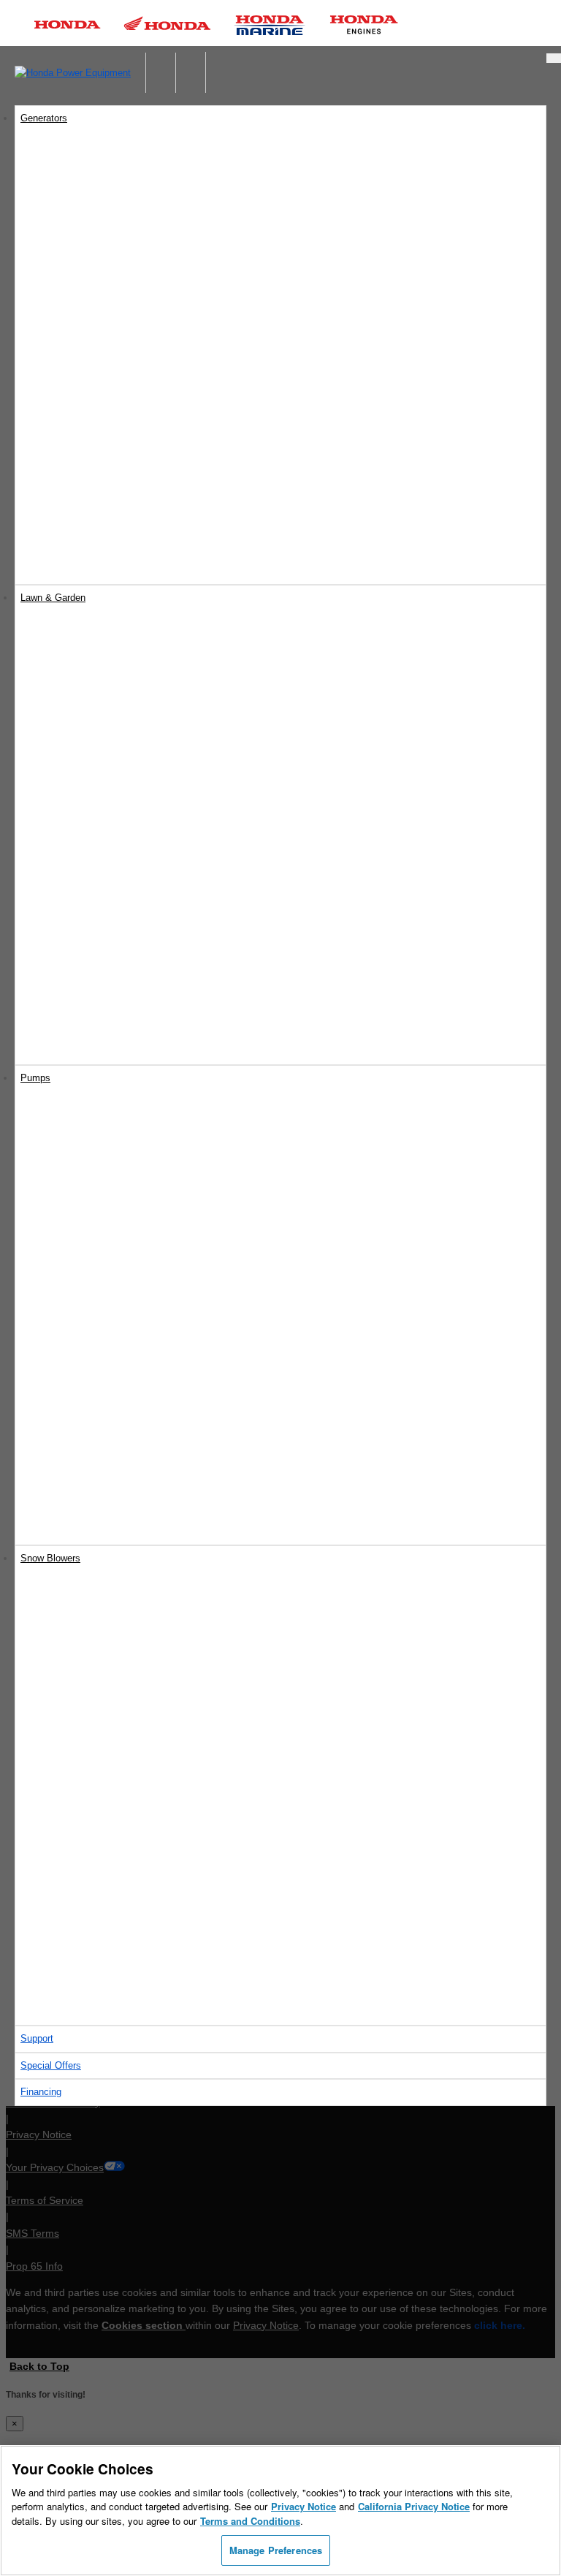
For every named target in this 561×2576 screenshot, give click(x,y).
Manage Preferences (276, 2550)
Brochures (86, 1004)
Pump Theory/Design (109, 1451)
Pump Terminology (104, 1435)
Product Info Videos (77, 558)
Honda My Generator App (118, 508)
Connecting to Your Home (118, 441)
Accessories (91, 492)
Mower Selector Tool (107, 837)
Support (37, 2038)
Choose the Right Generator (123, 424)
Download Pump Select (114, 1468)
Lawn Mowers (57, 633)
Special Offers (95, 1021)
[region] (280, 2511)
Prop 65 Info (34, 2266)
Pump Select (92, 1485)
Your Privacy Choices (55, 2167)
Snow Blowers (50, 1558)
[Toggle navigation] (554, 58)
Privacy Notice (39, 2134)
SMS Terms (33, 2233)
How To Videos (67, 575)
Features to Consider (108, 1845)
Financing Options (103, 1038)
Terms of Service (45, 2200)
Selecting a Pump (102, 1401)
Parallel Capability (102, 475)
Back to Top (39, 2366)
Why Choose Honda (106, 1384)
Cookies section (144, 2325)
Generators (44, 118)
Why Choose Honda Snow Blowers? (140, 1861)
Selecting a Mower (103, 854)
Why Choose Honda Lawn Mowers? (139, 871)
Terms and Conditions (250, 2521)
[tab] (280, 633)
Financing (41, 2092)
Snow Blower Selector (111, 1878)
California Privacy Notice (414, 2506)
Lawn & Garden (53, 598)
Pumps (35, 1078)
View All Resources (105, 1054)
